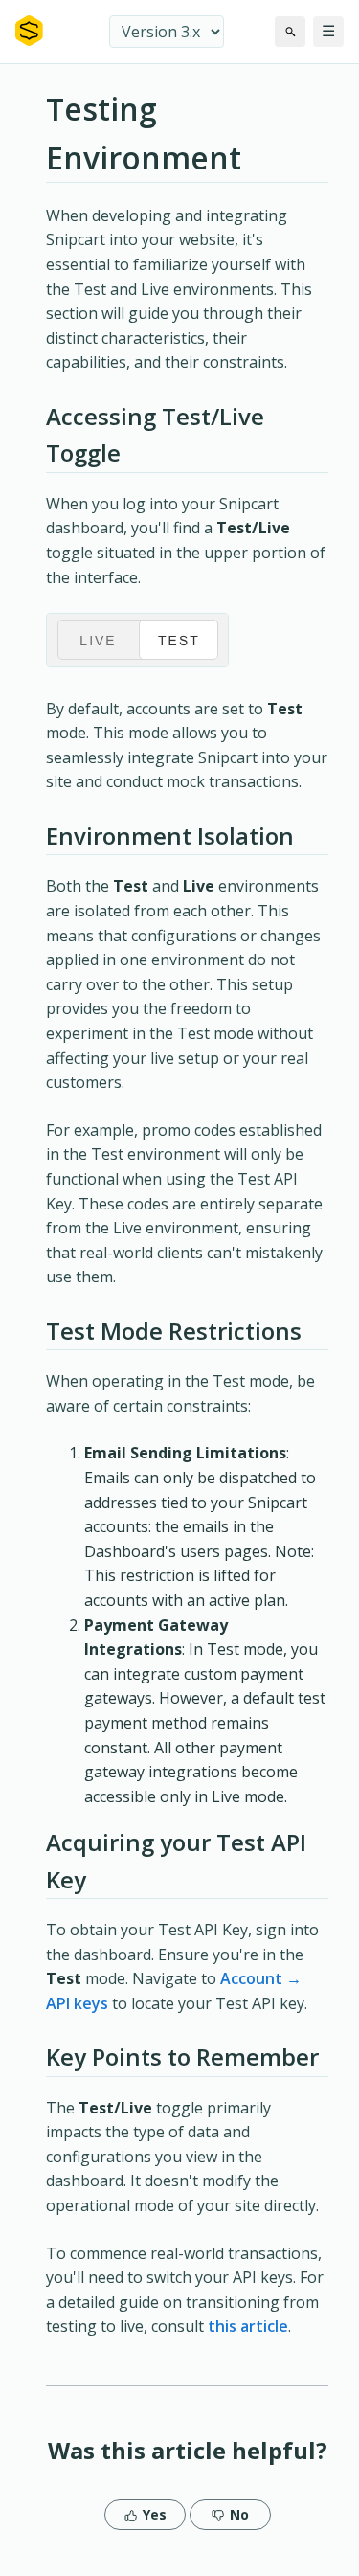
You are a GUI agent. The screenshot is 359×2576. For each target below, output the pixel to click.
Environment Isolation (170, 836)
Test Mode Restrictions (174, 1331)
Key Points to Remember (182, 2056)
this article (248, 2326)
